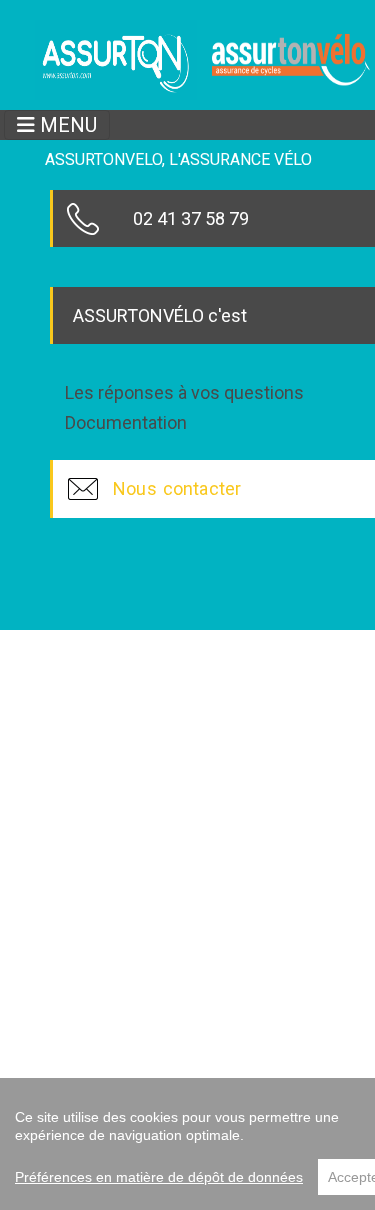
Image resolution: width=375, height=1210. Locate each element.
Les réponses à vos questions (184, 393)
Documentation (126, 423)
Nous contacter (177, 488)
